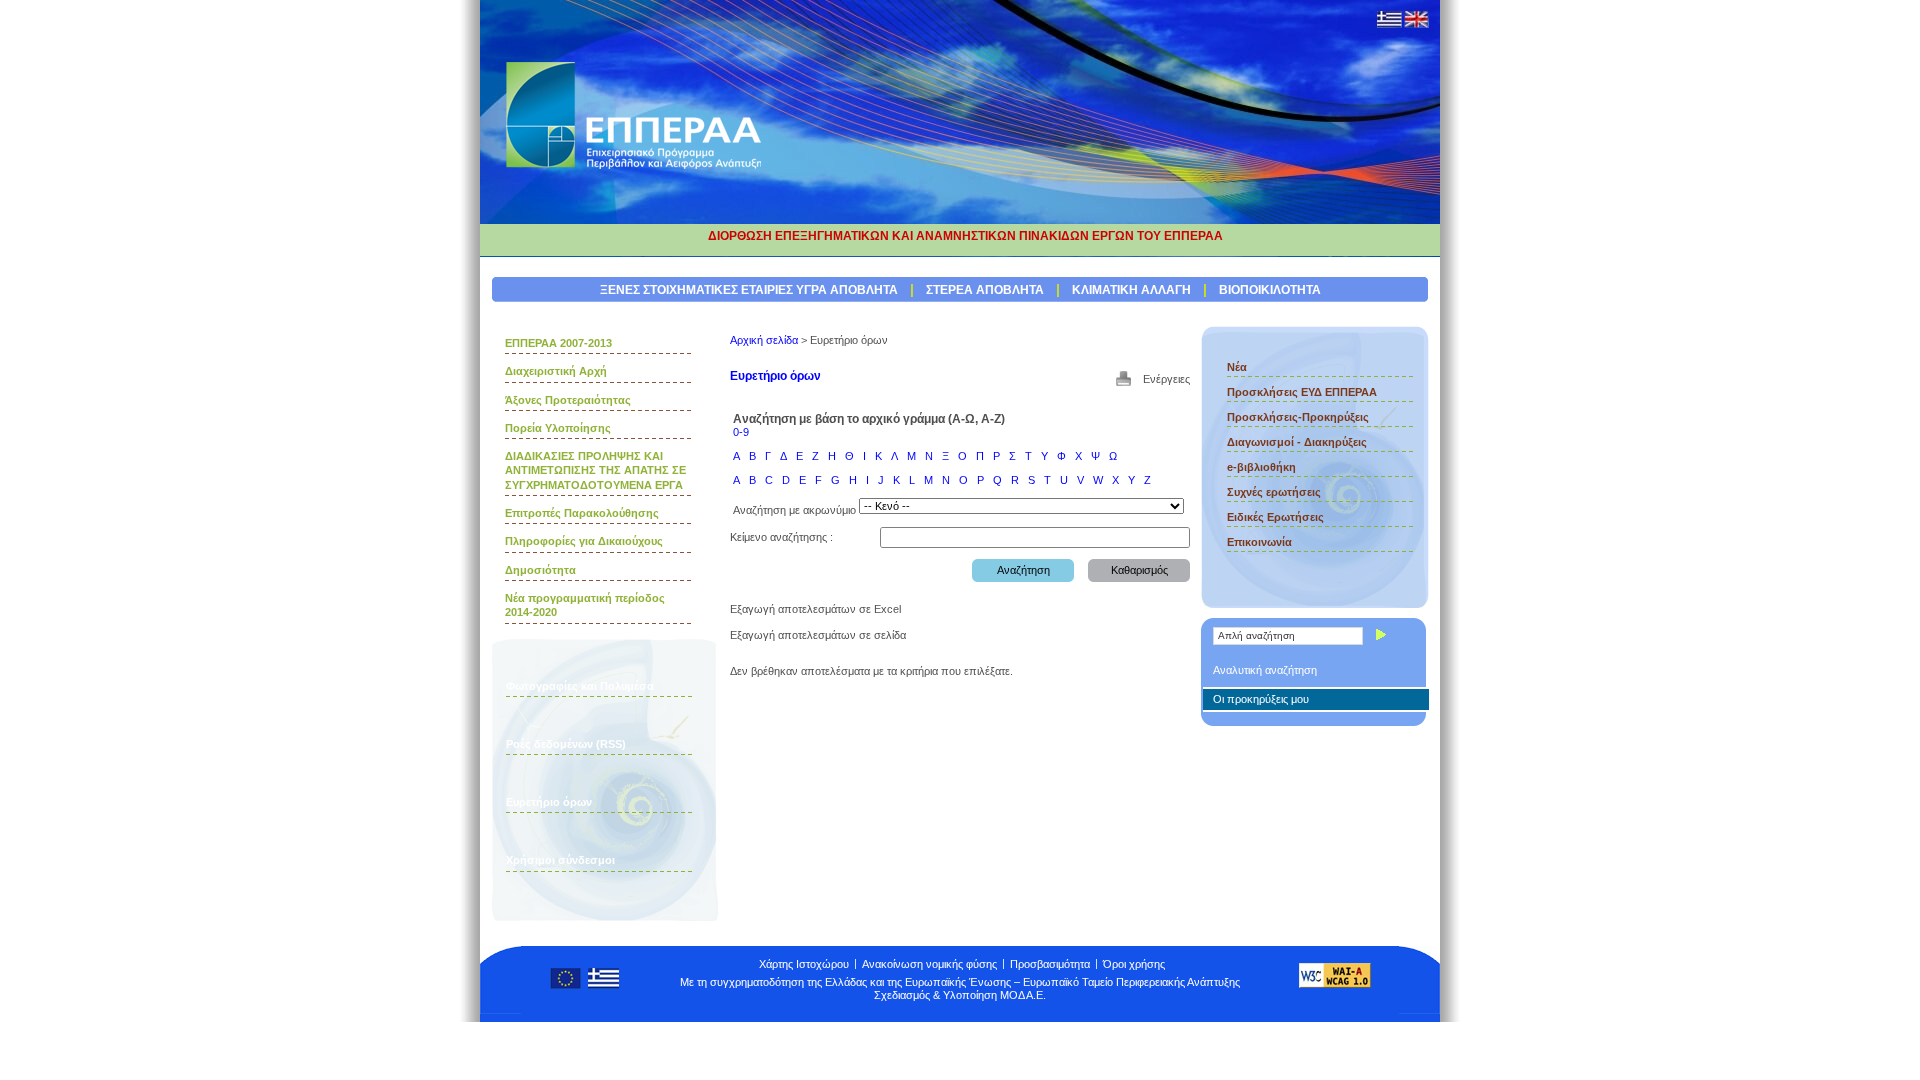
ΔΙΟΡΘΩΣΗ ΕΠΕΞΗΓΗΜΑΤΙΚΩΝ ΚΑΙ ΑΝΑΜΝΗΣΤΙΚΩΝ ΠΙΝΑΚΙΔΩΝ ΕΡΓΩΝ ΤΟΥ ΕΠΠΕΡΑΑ (965, 236)
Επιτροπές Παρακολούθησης (582, 513)
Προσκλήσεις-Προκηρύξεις (1298, 417)
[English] (1416, 24)
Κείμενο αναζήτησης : (781, 537)
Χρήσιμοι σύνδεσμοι (560, 860)
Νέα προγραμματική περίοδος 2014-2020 (585, 605)
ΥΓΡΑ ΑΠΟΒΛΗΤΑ (847, 290)
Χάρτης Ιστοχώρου (804, 964)
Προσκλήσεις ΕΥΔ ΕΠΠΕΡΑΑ (1302, 392)
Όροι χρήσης (1134, 964)
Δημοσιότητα (540, 570)
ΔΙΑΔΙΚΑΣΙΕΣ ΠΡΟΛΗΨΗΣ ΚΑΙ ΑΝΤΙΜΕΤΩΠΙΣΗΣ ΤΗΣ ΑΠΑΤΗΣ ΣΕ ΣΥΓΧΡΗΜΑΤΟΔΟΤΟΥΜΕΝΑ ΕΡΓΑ (595, 470)
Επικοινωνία (1259, 542)
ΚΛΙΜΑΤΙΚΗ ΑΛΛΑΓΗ (1131, 290)
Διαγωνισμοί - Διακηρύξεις (1297, 442)
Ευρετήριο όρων (549, 802)
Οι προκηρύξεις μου (1261, 699)
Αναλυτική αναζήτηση (1265, 670)
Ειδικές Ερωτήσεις (1275, 517)
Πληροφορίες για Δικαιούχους (584, 541)
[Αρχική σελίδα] (635, 168)
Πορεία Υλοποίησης (558, 428)
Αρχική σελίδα (764, 340)
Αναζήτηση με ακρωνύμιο (794, 510)
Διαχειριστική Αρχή (556, 371)
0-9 (741, 432)
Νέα (1237, 367)
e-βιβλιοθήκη (1261, 467)
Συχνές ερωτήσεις (1274, 492)
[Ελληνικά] (1389, 24)
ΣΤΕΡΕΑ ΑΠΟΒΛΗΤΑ (985, 290)
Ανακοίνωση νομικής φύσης (929, 964)
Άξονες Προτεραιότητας (568, 400)
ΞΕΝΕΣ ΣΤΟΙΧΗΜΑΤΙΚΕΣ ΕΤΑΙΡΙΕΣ (696, 290)
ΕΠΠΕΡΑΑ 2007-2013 (558, 343)
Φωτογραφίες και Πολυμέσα (580, 686)
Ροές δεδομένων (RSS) (566, 744)
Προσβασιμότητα (1050, 964)
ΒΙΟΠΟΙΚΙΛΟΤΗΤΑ (1270, 290)
